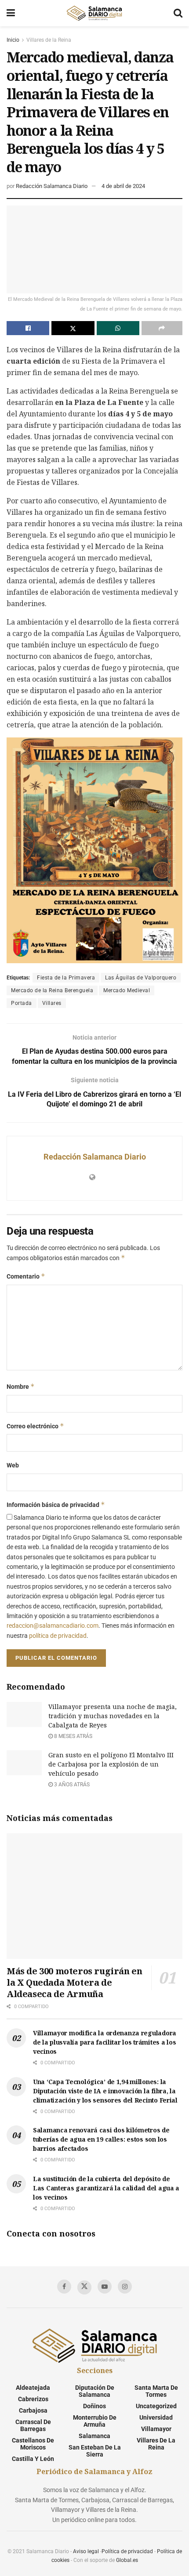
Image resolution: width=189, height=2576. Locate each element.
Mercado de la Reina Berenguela (52, 990)
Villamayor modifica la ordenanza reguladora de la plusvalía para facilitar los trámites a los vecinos (105, 2042)
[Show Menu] (11, 13)
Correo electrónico (35, 1426)
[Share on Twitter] (73, 328)
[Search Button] (178, 13)
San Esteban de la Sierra (95, 2451)
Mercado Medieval (127, 990)
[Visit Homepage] (94, 13)
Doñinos (94, 2406)
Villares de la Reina (49, 40)
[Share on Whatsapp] (118, 328)
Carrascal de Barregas (33, 2425)
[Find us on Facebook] (64, 2287)
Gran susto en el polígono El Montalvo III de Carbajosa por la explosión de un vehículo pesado (111, 1764)
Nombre (21, 1386)
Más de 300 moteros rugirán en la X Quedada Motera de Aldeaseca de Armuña (74, 1982)
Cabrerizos (33, 2399)
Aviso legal (86, 2551)
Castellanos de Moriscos (33, 2444)
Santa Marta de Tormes (156, 2391)
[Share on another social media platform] (162, 328)
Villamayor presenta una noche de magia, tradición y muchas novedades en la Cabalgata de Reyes (113, 1716)
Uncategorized (156, 2406)
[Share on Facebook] (28, 328)
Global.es (127, 2560)
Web (13, 1465)
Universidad (156, 2417)
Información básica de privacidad (56, 1505)
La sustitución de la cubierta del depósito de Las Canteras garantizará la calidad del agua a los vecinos (106, 2188)
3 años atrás (71, 1785)
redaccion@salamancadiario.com (53, 1626)
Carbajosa (33, 2410)
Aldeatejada (33, 2388)
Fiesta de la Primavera (66, 978)
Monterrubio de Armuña (95, 2421)
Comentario (26, 1276)
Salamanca (94, 2436)
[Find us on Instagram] (125, 2287)
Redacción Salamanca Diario (52, 186)
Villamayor (156, 2429)
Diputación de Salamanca (95, 2391)
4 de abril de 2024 (123, 186)
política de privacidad (58, 1636)
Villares (52, 1003)
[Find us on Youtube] (105, 2287)
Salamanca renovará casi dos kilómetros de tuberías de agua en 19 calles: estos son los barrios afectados (101, 2139)
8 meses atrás (73, 1736)
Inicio (13, 40)
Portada (22, 1003)
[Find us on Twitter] (84, 2287)
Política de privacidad (127, 2551)
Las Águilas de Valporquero (141, 978)
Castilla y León (33, 2459)
